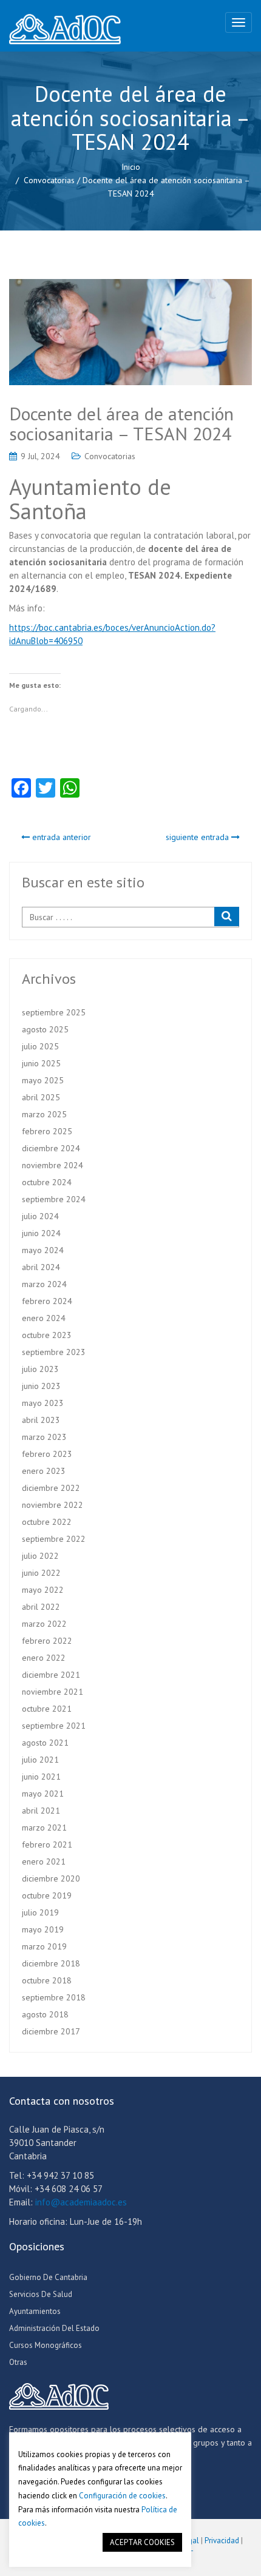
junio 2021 (41, 1777)
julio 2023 (40, 1369)
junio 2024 (41, 1233)
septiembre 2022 (54, 1539)
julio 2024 (40, 1216)
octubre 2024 (47, 1182)
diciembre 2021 (51, 1675)
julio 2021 (40, 1760)
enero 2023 (44, 1471)
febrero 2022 (47, 1641)
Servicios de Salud (41, 2294)
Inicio (131, 167)
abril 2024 (41, 1267)
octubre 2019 (47, 1895)
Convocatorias (49, 180)
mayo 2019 (43, 1929)
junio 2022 (41, 1573)
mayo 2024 (43, 1250)
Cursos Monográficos (46, 2345)
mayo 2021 (43, 1794)
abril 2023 (41, 1420)
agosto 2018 (45, 2014)
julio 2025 (40, 1046)
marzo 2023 (44, 1437)
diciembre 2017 (51, 2031)
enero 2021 (44, 1861)
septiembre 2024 (54, 1199)
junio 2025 (41, 1063)
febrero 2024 (47, 1301)
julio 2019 (40, 1912)
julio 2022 (40, 1556)
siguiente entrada (198, 837)
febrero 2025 (47, 1131)
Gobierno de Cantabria (48, 2277)
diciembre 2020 (51, 1878)
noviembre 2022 (53, 1505)
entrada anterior (60, 837)
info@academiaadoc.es (81, 2202)
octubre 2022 (47, 1522)
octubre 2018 (47, 1980)
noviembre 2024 (53, 1165)
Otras (18, 2362)
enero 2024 (44, 1318)
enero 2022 (44, 1658)
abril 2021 (41, 1811)
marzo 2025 (44, 1114)
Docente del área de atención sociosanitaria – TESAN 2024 (121, 423)
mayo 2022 (43, 1590)
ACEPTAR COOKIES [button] (142, 2542)
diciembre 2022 (51, 1488)
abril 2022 (41, 1607)
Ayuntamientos (35, 2311)
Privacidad (222, 2541)
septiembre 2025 (54, 1012)
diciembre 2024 (51, 1148)
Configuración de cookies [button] (122, 2496)
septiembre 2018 (54, 1997)
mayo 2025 (43, 1080)
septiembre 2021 (54, 1726)
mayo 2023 (43, 1403)
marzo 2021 (44, 1828)
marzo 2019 (44, 1946)
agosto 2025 (45, 1029)
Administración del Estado (54, 2328)
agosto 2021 (45, 1743)
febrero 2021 (47, 1845)
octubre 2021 (47, 1709)
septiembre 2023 (54, 1352)
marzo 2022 (44, 1624)
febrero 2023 (47, 1454)
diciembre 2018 (51, 1963)
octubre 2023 (47, 1335)
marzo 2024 (44, 1284)
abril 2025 (41, 1097)
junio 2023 (41, 1386)
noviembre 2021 (53, 1692)
